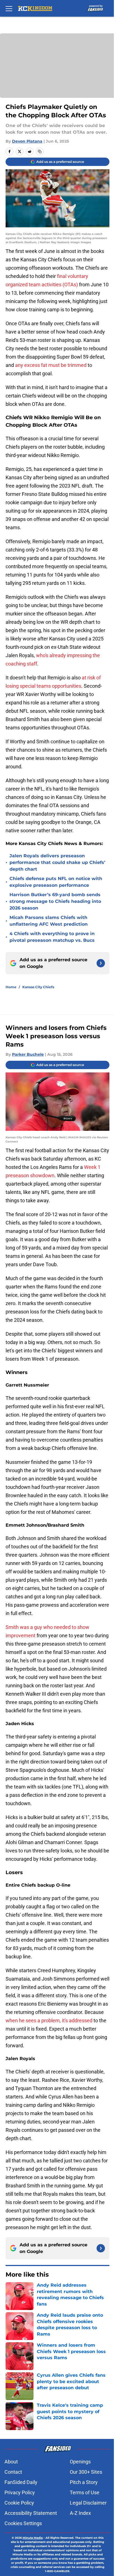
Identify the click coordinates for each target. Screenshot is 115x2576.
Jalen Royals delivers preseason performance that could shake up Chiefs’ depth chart (57, 862)
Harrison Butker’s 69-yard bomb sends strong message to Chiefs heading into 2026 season (55, 901)
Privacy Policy (20, 2492)
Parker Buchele (28, 1054)
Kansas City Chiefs (38, 987)
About (11, 2462)
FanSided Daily (21, 2482)
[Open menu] (9, 8)
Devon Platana (27, 141)
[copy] (40, 151)
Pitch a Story (84, 2482)
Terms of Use (85, 2492)
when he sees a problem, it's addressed (49, 2020)
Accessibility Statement (31, 2513)
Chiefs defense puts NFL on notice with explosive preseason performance (56, 882)
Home (11, 987)
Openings (80, 2462)
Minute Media (33, 2538)
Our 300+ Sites (86, 2472)
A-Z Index (80, 2513)
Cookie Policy (19, 2503)
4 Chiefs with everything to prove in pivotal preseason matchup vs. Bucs (52, 937)
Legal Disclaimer (88, 2503)
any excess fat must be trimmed (51, 365)
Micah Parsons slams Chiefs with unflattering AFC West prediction (49, 921)
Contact (13, 2472)
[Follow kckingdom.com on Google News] (101, 963)
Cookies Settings (23, 2523)
